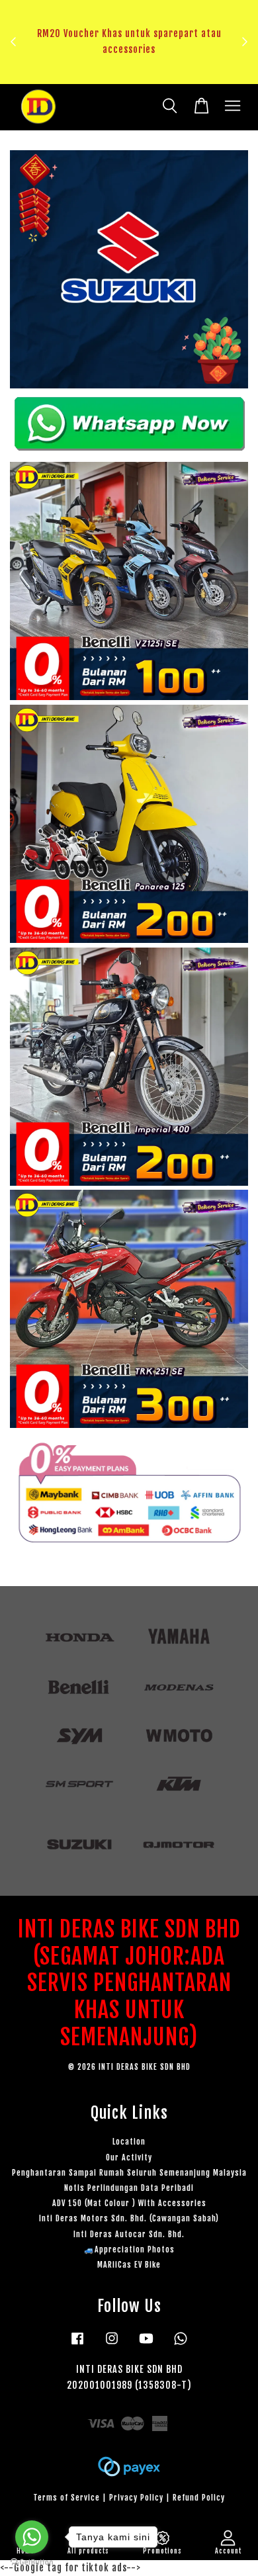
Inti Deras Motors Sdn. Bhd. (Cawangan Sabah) (129, 2218)
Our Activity (129, 2157)
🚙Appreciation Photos (129, 2249)
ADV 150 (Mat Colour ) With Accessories (129, 2203)
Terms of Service (66, 2498)
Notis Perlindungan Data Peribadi (129, 2188)
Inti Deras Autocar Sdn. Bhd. (129, 2234)
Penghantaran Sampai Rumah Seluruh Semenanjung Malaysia (129, 2173)
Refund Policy (199, 2498)
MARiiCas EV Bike (129, 2265)
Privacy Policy (136, 2498)
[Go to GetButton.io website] (32, 2562)
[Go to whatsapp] (32, 2537)
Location (129, 2142)
